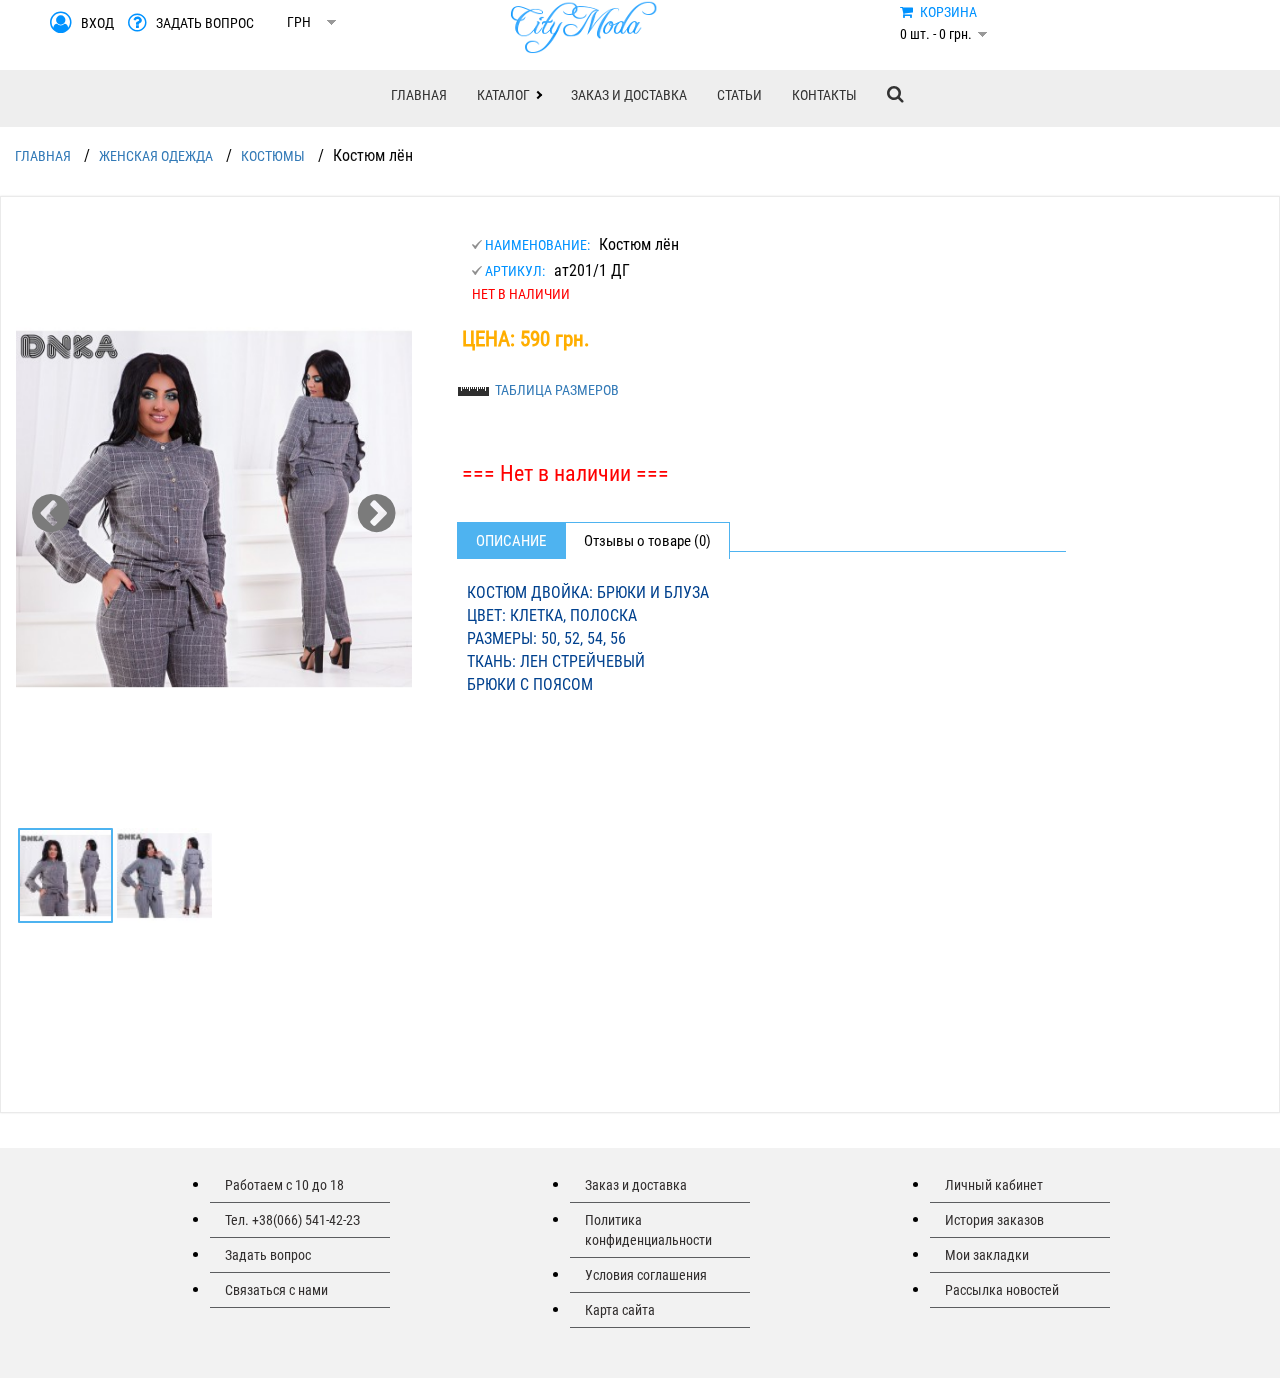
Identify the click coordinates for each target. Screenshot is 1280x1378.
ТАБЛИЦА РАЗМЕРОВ (557, 390)
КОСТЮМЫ (273, 156)
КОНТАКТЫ (824, 95)
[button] (509, 95)
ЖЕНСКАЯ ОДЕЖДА (156, 156)
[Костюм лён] (214, 509)
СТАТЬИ (739, 95)
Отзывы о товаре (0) (647, 541)
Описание (511, 541)
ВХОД (97, 23)
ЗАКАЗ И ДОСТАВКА (629, 95)
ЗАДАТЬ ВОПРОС (205, 23)
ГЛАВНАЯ (419, 95)
